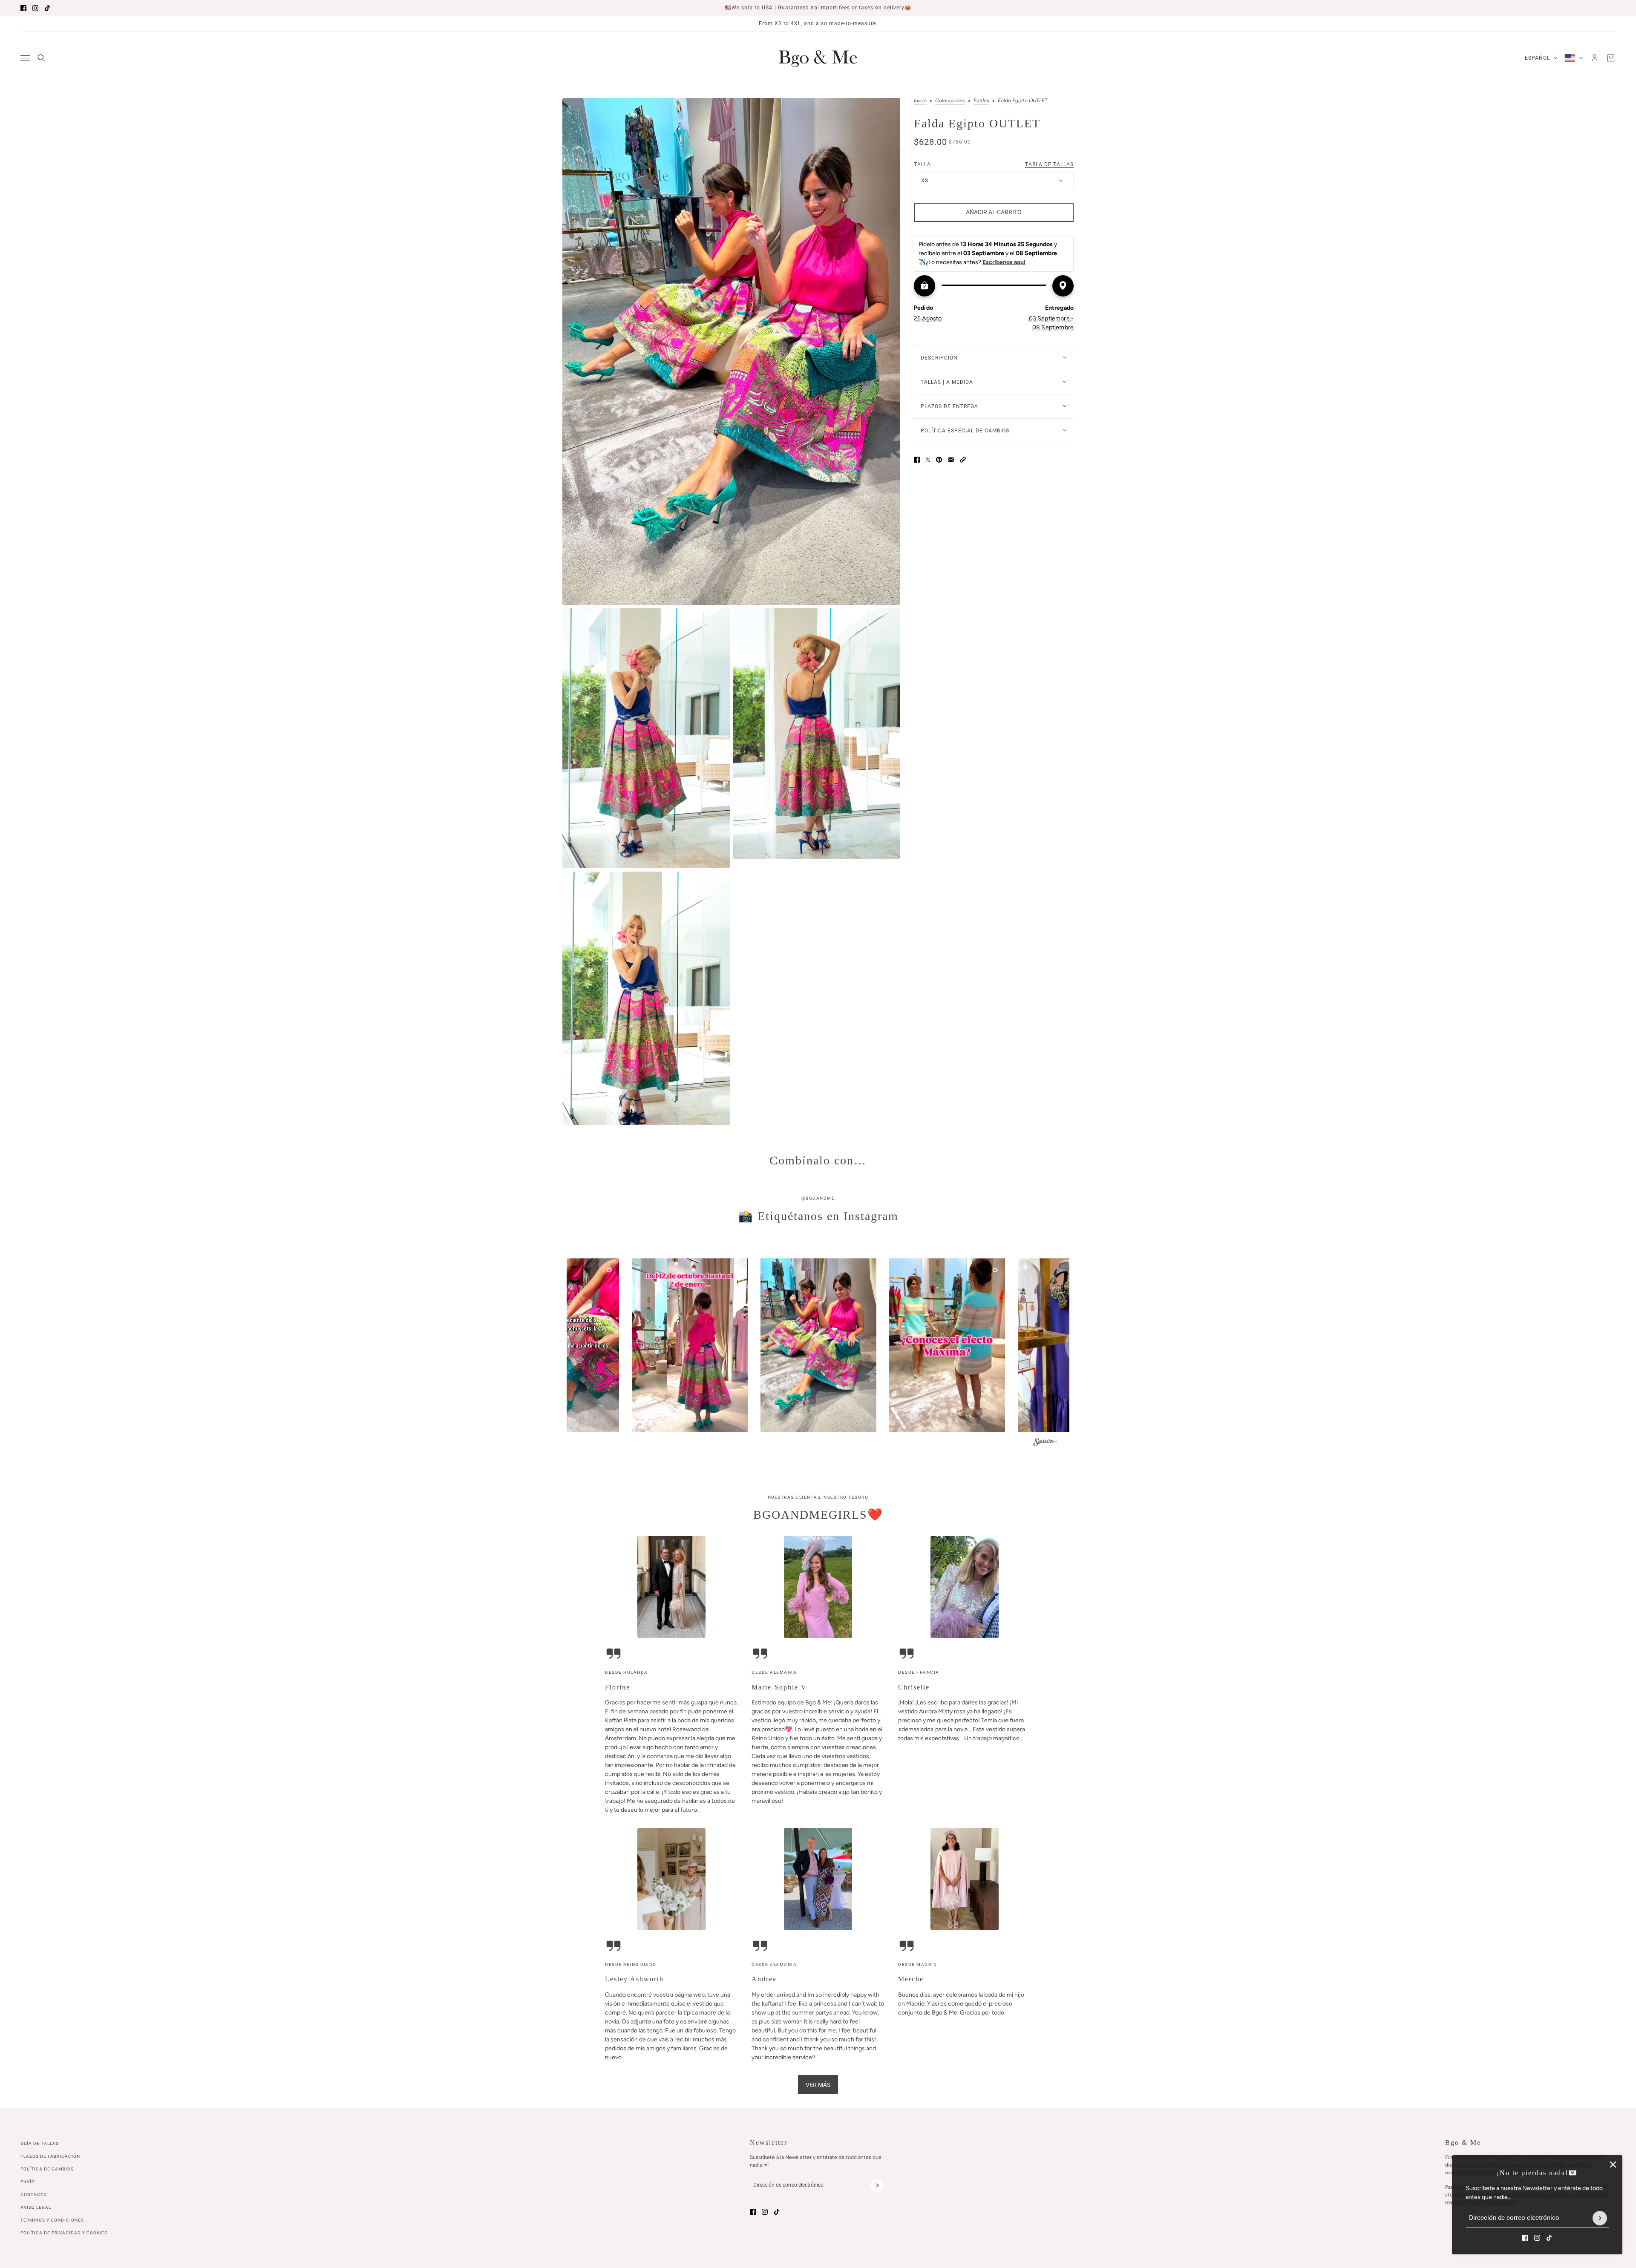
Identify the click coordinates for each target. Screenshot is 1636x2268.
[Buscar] (41, 58)
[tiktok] (47, 8)
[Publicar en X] (928, 460)
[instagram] (35, 8)
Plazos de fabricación (50, 2156)
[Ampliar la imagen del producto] (731, 351)
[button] (963, 460)
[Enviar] (1600, 2218)
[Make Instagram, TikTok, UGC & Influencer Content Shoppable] (1045, 1443)
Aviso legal (36, 2207)
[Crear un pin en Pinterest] (939, 460)
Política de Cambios (47, 2169)
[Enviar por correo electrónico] (951, 460)
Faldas (981, 101)
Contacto (34, 2195)
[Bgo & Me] (818, 58)
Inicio (920, 101)
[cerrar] (1613, 2164)
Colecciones (950, 101)
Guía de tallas (40, 2143)
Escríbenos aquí (1004, 262)
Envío (28, 2182)
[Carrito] (1611, 58)
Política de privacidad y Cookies (64, 2233)
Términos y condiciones (52, 2220)
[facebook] (23, 8)
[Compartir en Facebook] (917, 460)
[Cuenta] (1595, 58)
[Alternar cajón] (25, 58)
